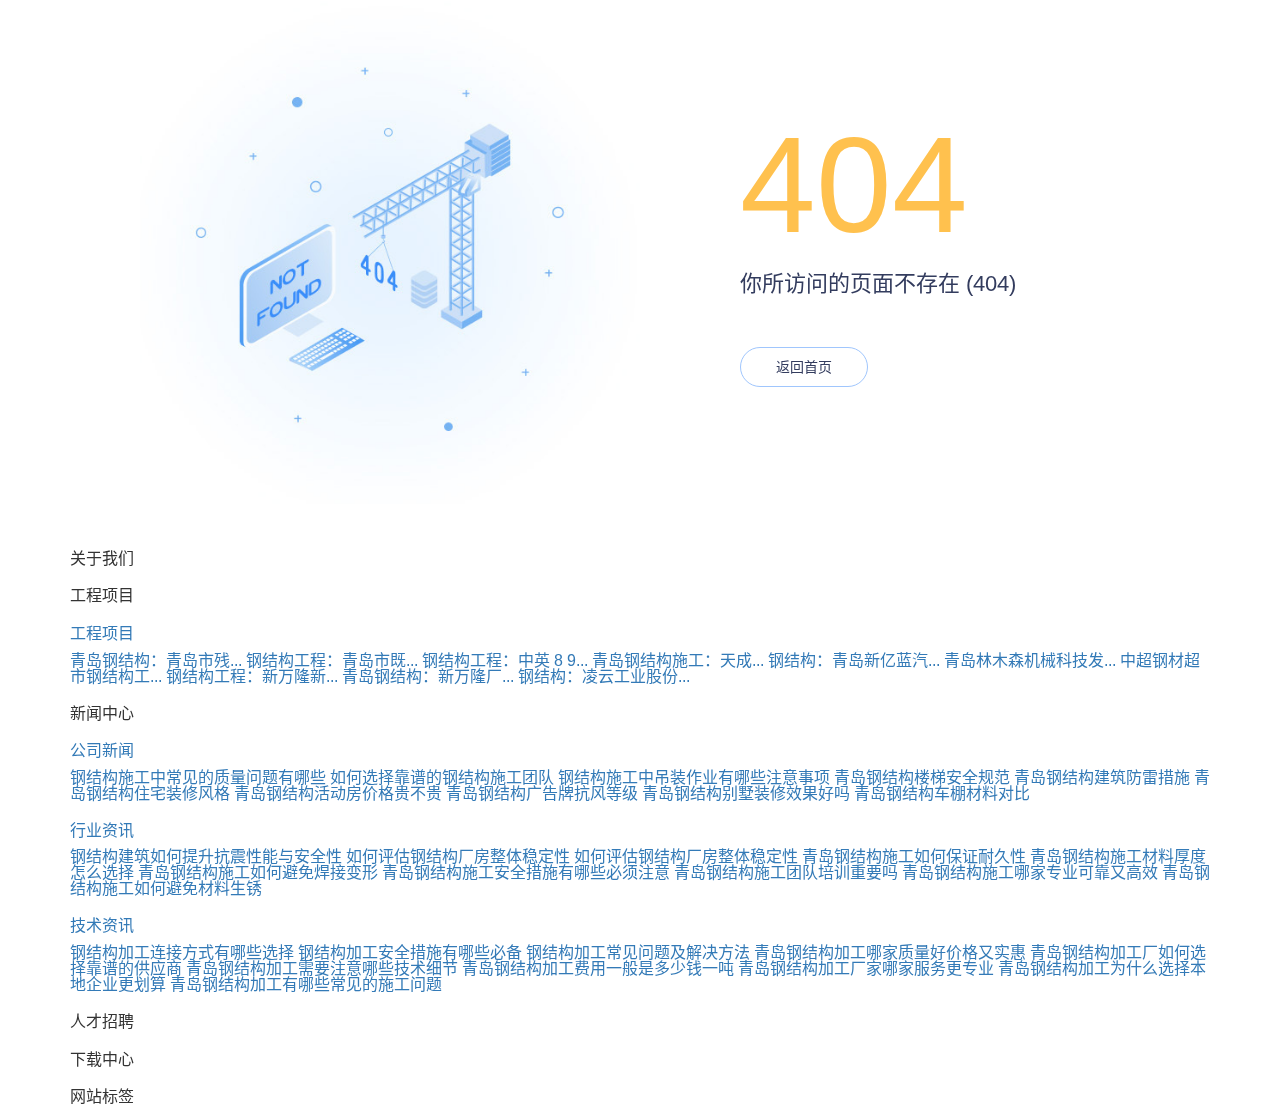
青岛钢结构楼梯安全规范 (922, 777)
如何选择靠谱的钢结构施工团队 (442, 777)
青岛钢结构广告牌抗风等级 (542, 793)
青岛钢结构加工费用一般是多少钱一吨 (598, 968)
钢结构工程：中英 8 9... (505, 660)
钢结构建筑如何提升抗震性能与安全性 (206, 856)
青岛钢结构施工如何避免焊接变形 (258, 872)
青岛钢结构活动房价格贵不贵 (338, 793)
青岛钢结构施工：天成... (678, 660)
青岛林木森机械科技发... (1030, 660)
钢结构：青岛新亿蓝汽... (854, 660)
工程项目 (102, 633)
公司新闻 (102, 750)
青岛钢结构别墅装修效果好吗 (746, 793)
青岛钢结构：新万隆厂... (428, 676)
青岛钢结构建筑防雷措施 (1102, 777)
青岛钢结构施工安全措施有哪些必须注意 (526, 872)
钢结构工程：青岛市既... (332, 660)
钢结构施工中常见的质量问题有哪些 (198, 777)
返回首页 (804, 367)
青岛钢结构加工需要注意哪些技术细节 (322, 968)
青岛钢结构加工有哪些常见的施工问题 (306, 984)
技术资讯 (102, 925)
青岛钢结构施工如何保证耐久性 (914, 856)
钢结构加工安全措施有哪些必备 (410, 952)
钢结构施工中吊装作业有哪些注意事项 (694, 777)
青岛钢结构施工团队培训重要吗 (786, 872)
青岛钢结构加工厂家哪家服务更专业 (866, 968)
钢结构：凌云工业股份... (604, 676)
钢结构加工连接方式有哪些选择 (182, 952)
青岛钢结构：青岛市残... (156, 660)
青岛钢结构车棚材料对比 (942, 793)
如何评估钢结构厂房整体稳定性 (458, 856)
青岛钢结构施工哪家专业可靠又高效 (1030, 872)
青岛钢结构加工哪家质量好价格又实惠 (890, 952)
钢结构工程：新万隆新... (252, 676)
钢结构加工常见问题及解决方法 (638, 952)
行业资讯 (102, 830)
